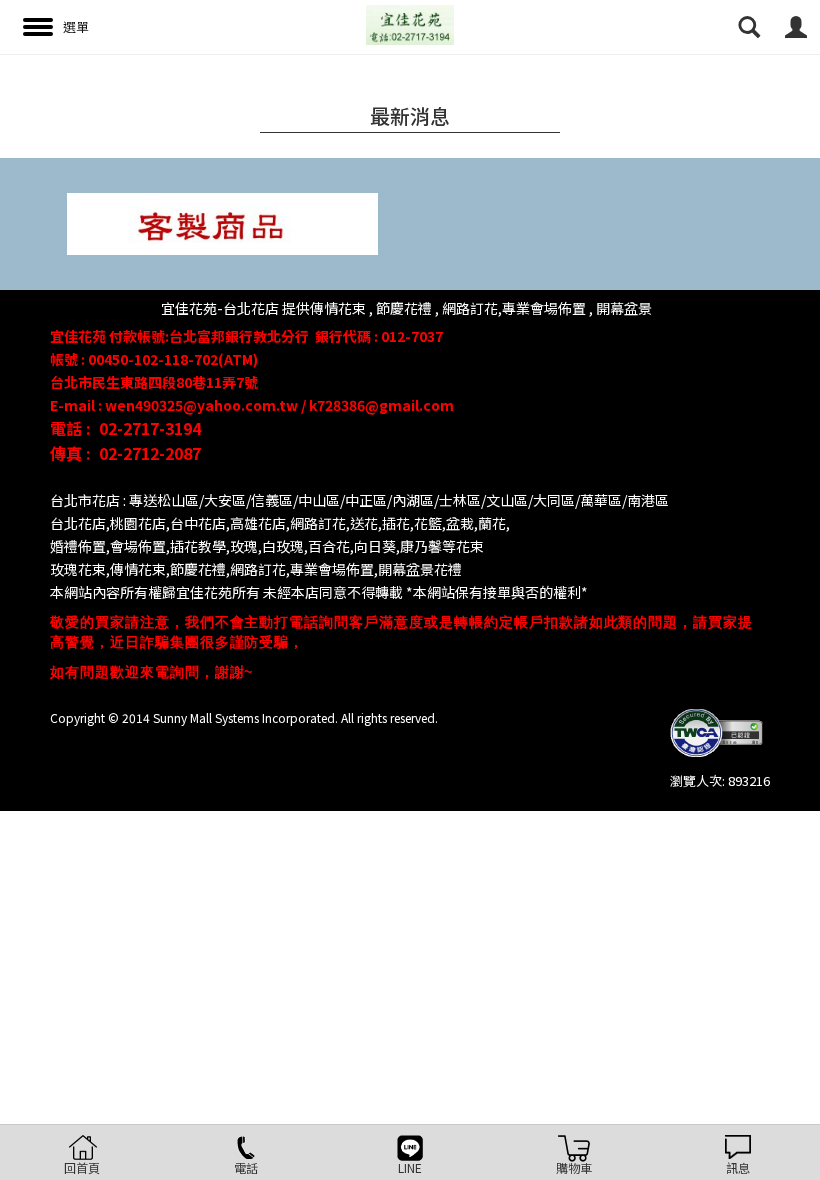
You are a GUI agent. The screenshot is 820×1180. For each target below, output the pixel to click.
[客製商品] (222, 222)
